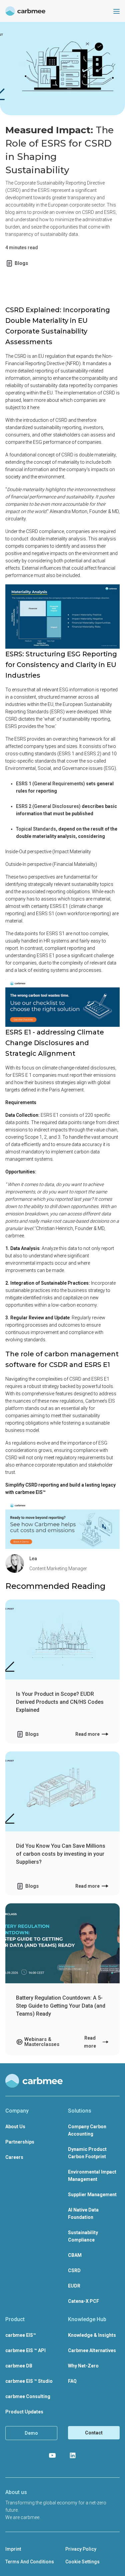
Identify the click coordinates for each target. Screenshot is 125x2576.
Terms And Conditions (30, 2562)
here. (35, 407)
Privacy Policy (81, 2549)
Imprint (13, 2549)
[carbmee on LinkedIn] (73, 2455)
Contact (94, 2433)
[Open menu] (116, 11)
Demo (31, 2433)
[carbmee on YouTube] (52, 2455)
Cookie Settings (82, 2562)
